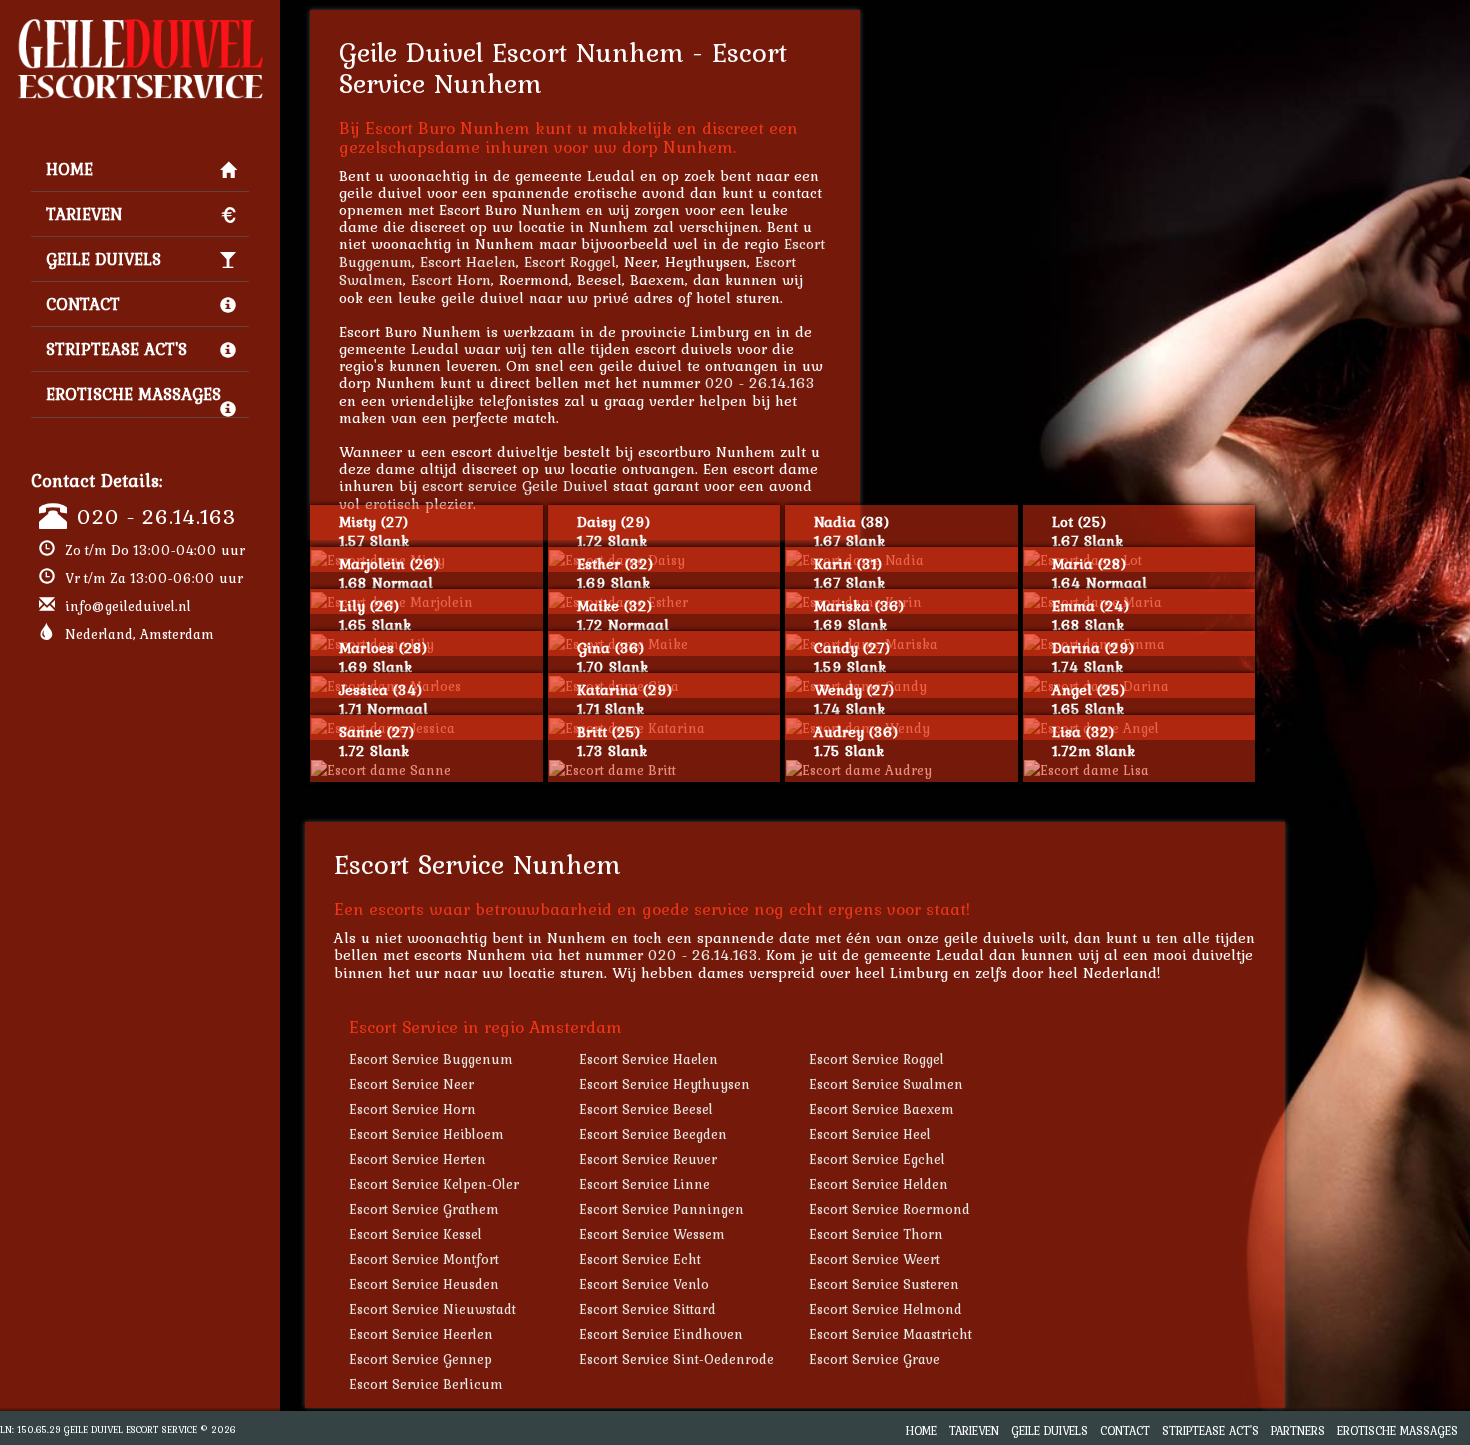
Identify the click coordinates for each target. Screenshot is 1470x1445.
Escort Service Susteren (884, 1284)
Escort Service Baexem (881, 1109)
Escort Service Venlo (644, 1284)
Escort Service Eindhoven (661, 1334)
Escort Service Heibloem (426, 1134)
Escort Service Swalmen (886, 1084)
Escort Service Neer (411, 1084)
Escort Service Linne (644, 1184)
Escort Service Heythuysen (664, 1084)
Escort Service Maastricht (890, 1334)
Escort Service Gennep (420, 1359)
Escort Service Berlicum (426, 1384)
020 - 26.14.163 (156, 516)
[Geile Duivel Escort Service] (140, 26)
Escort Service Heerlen (421, 1334)
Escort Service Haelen (648, 1059)
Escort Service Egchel (877, 1159)
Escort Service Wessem (652, 1234)
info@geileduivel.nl (128, 606)
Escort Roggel (570, 261)
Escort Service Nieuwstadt (432, 1309)
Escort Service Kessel (415, 1234)
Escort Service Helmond (885, 1309)
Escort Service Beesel (646, 1109)
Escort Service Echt (640, 1259)
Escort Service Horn (412, 1109)
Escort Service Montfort (424, 1259)
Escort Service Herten (417, 1159)
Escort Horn (451, 279)
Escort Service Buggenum (431, 1059)
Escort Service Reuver (648, 1159)
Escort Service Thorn (876, 1234)
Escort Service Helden (878, 1184)
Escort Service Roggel (876, 1059)
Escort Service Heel (870, 1134)
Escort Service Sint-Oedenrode (676, 1359)
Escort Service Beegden (653, 1134)
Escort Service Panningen (661, 1209)
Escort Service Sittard (647, 1309)
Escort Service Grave (874, 1359)
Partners (1298, 1430)
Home (69, 169)
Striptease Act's (116, 349)
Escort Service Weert (874, 1259)
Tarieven (84, 214)
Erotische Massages (133, 394)
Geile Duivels (103, 259)
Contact (83, 304)
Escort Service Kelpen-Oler (434, 1184)
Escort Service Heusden (424, 1284)
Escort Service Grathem (424, 1209)
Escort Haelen (468, 261)
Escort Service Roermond (889, 1209)
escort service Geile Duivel (515, 485)
